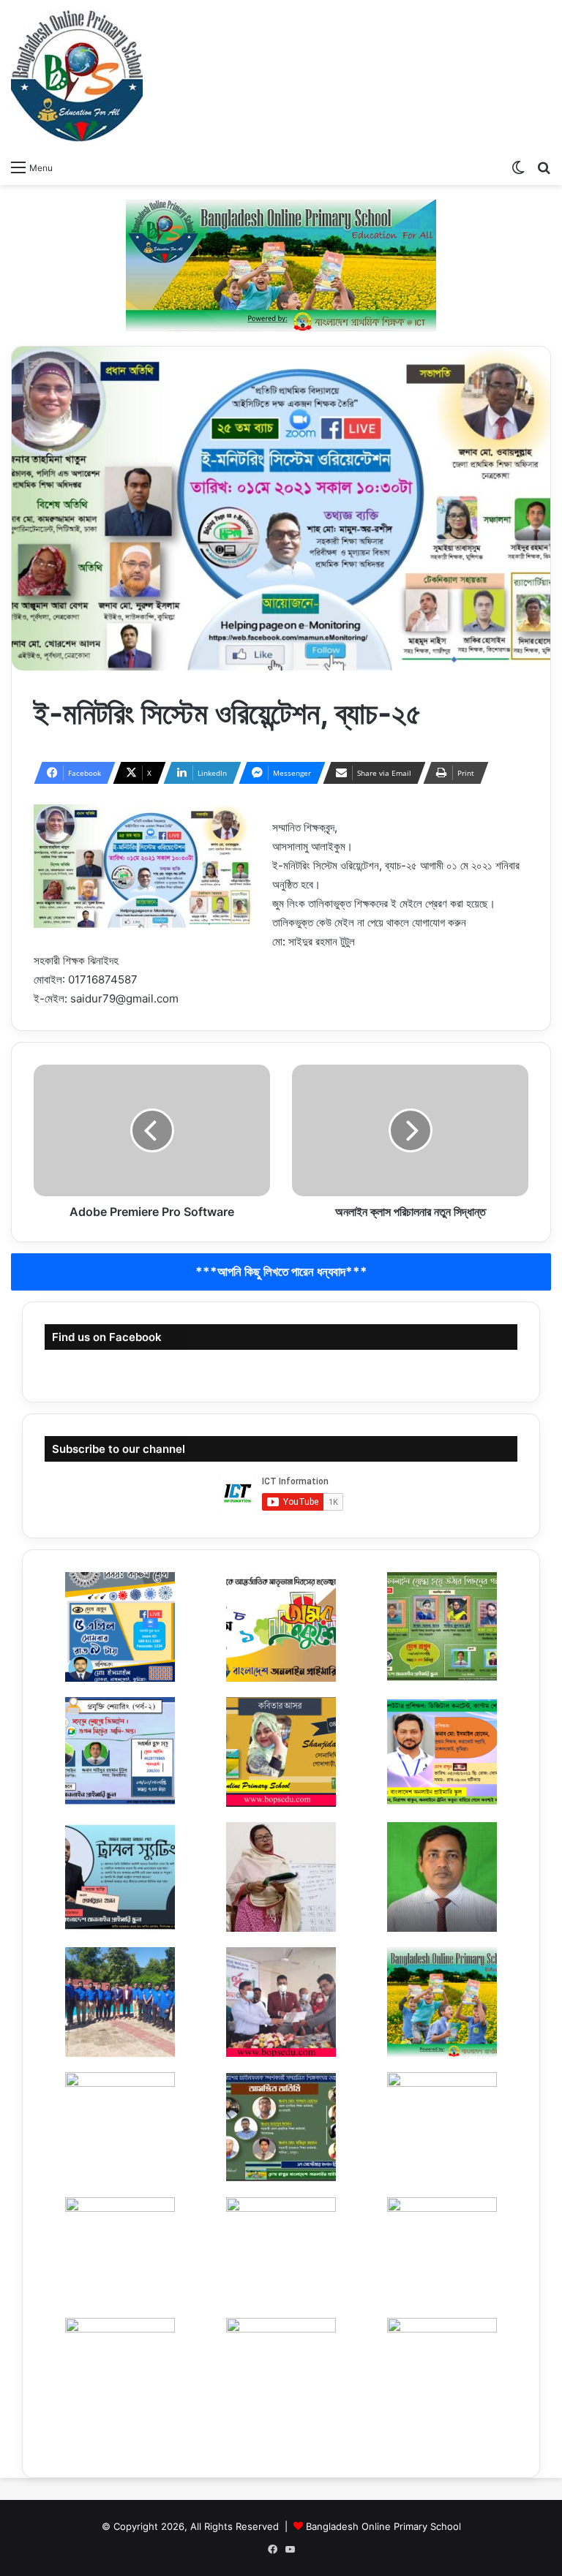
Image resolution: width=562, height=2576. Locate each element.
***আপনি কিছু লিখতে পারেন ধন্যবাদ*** (281, 1272)
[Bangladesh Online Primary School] (77, 76)
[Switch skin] (518, 167)
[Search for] (544, 167)
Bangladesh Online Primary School (383, 2526)
